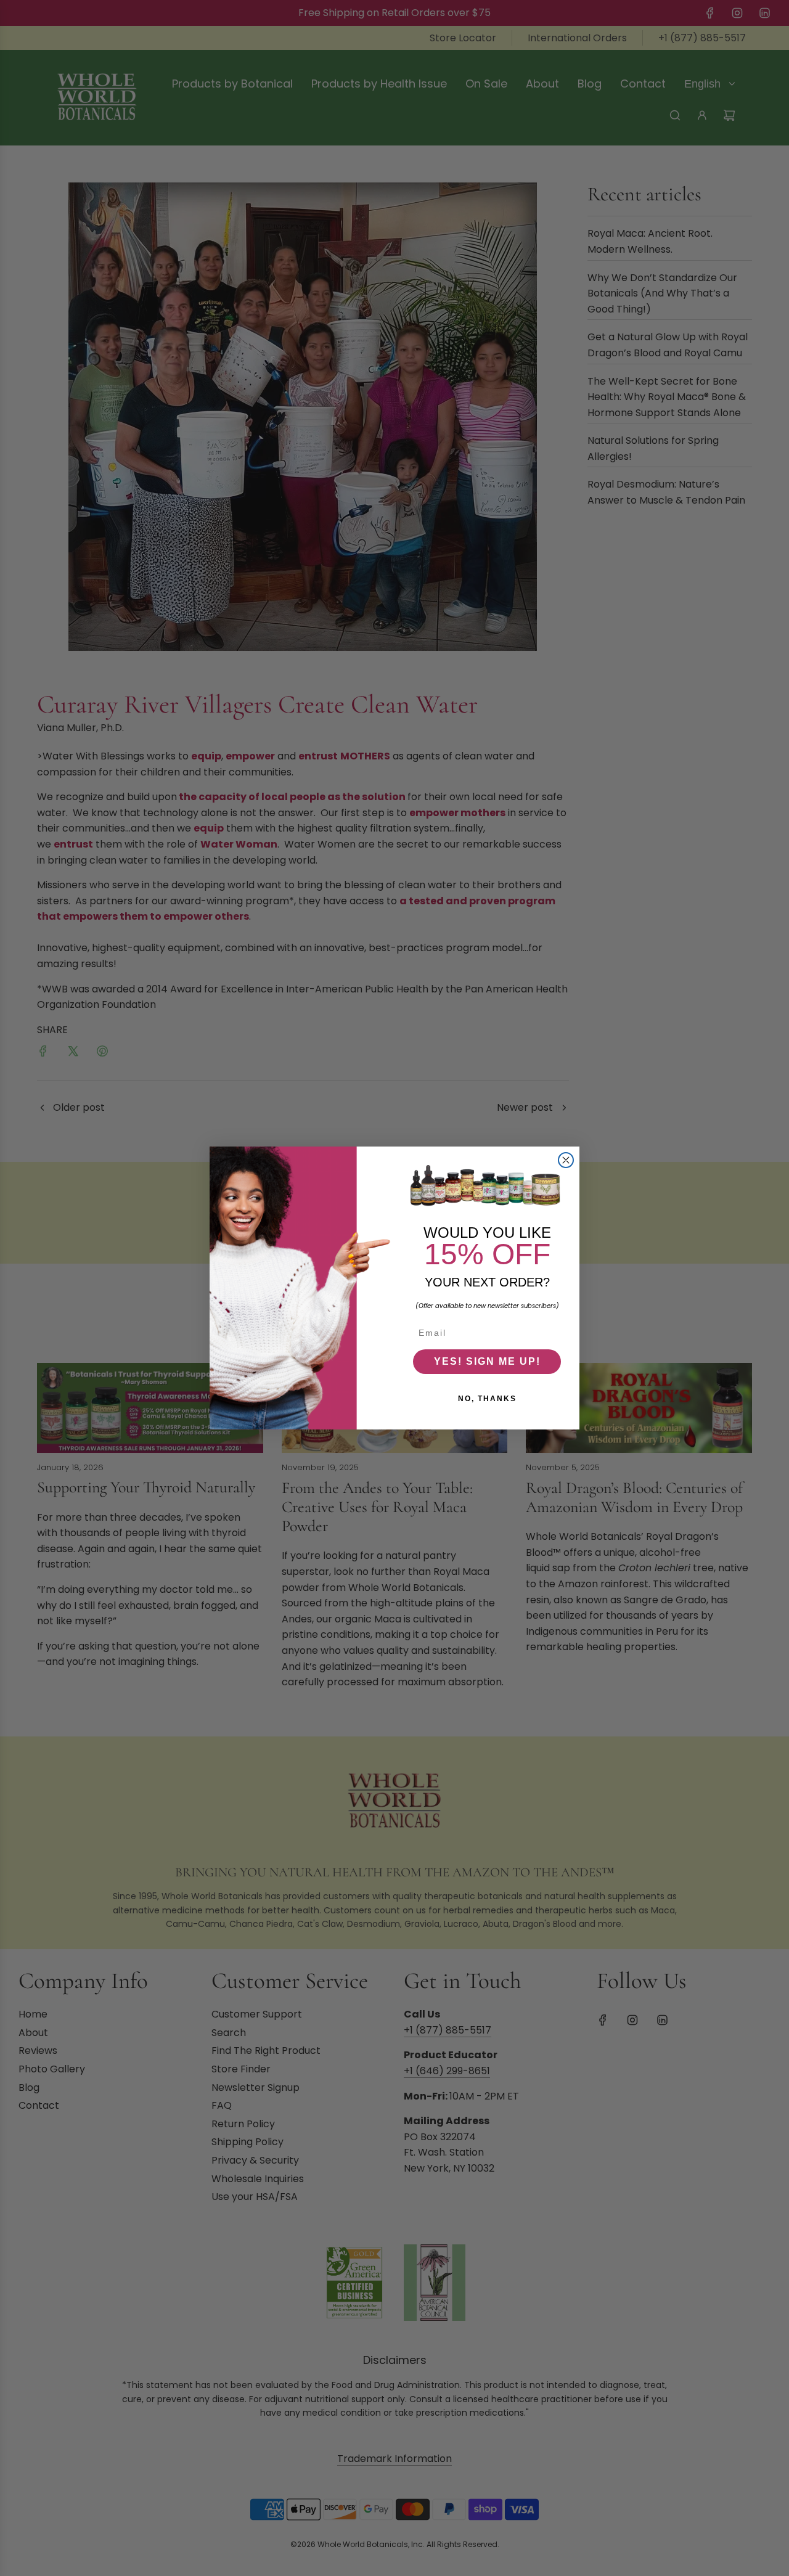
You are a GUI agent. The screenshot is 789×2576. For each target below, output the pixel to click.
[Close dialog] (566, 1160)
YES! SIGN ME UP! (487, 1361)
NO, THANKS (487, 1399)
